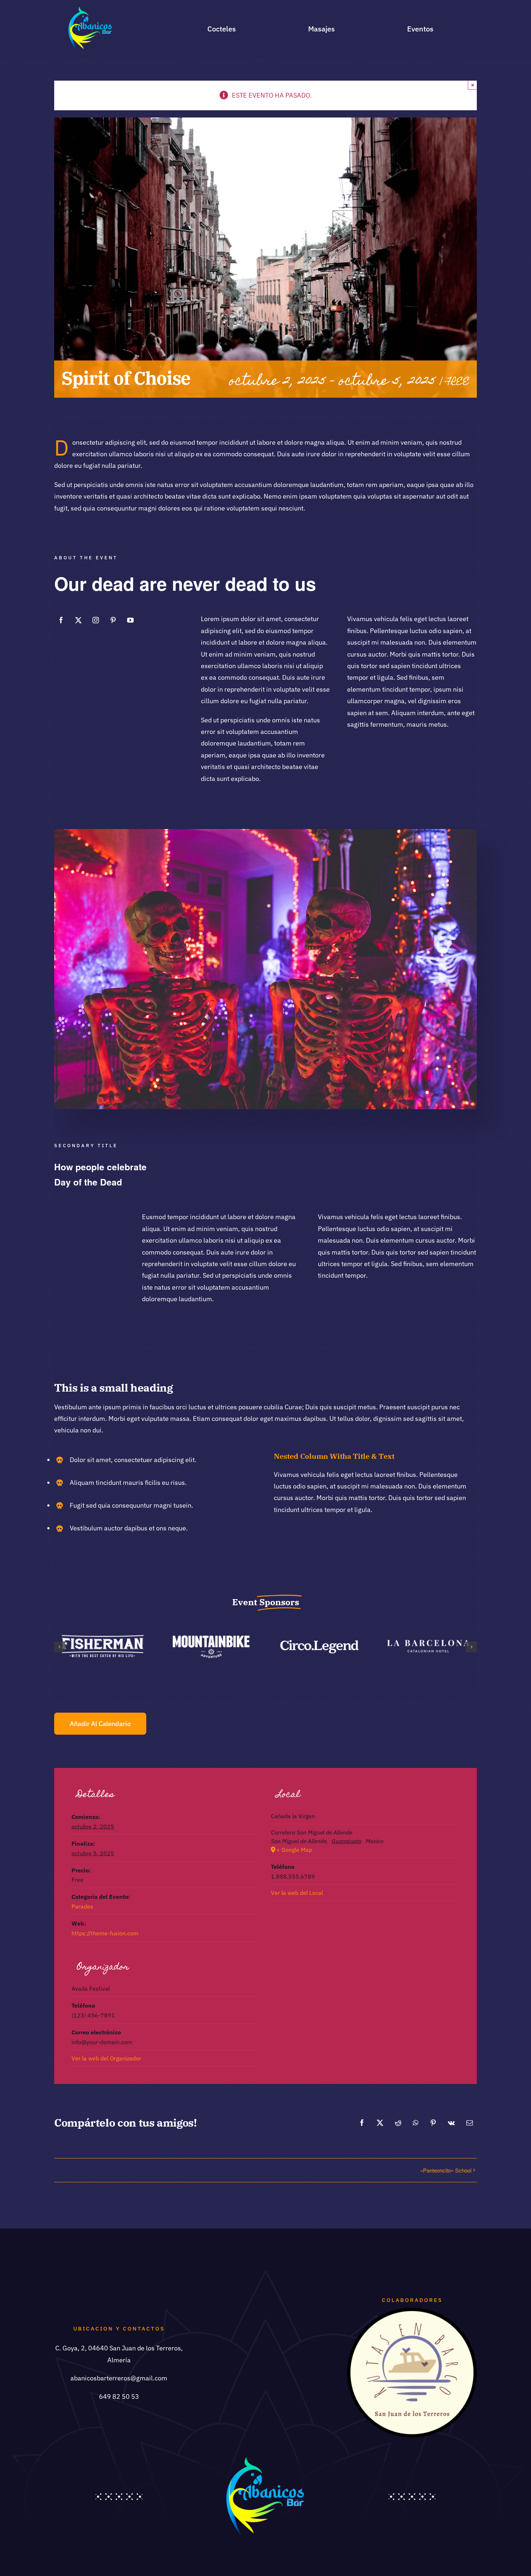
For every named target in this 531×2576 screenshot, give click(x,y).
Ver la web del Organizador (106, 2058)
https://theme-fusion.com (105, 1933)
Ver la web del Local (297, 1893)
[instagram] (96, 620)
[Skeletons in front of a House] (265, 832)
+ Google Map (294, 1850)
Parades (82, 1906)
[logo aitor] (412, 2311)
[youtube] (130, 620)
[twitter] (78, 620)
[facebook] (61, 620)
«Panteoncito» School (446, 2170)
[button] (60, 1647)
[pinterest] (113, 620)
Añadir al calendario (100, 1724)
